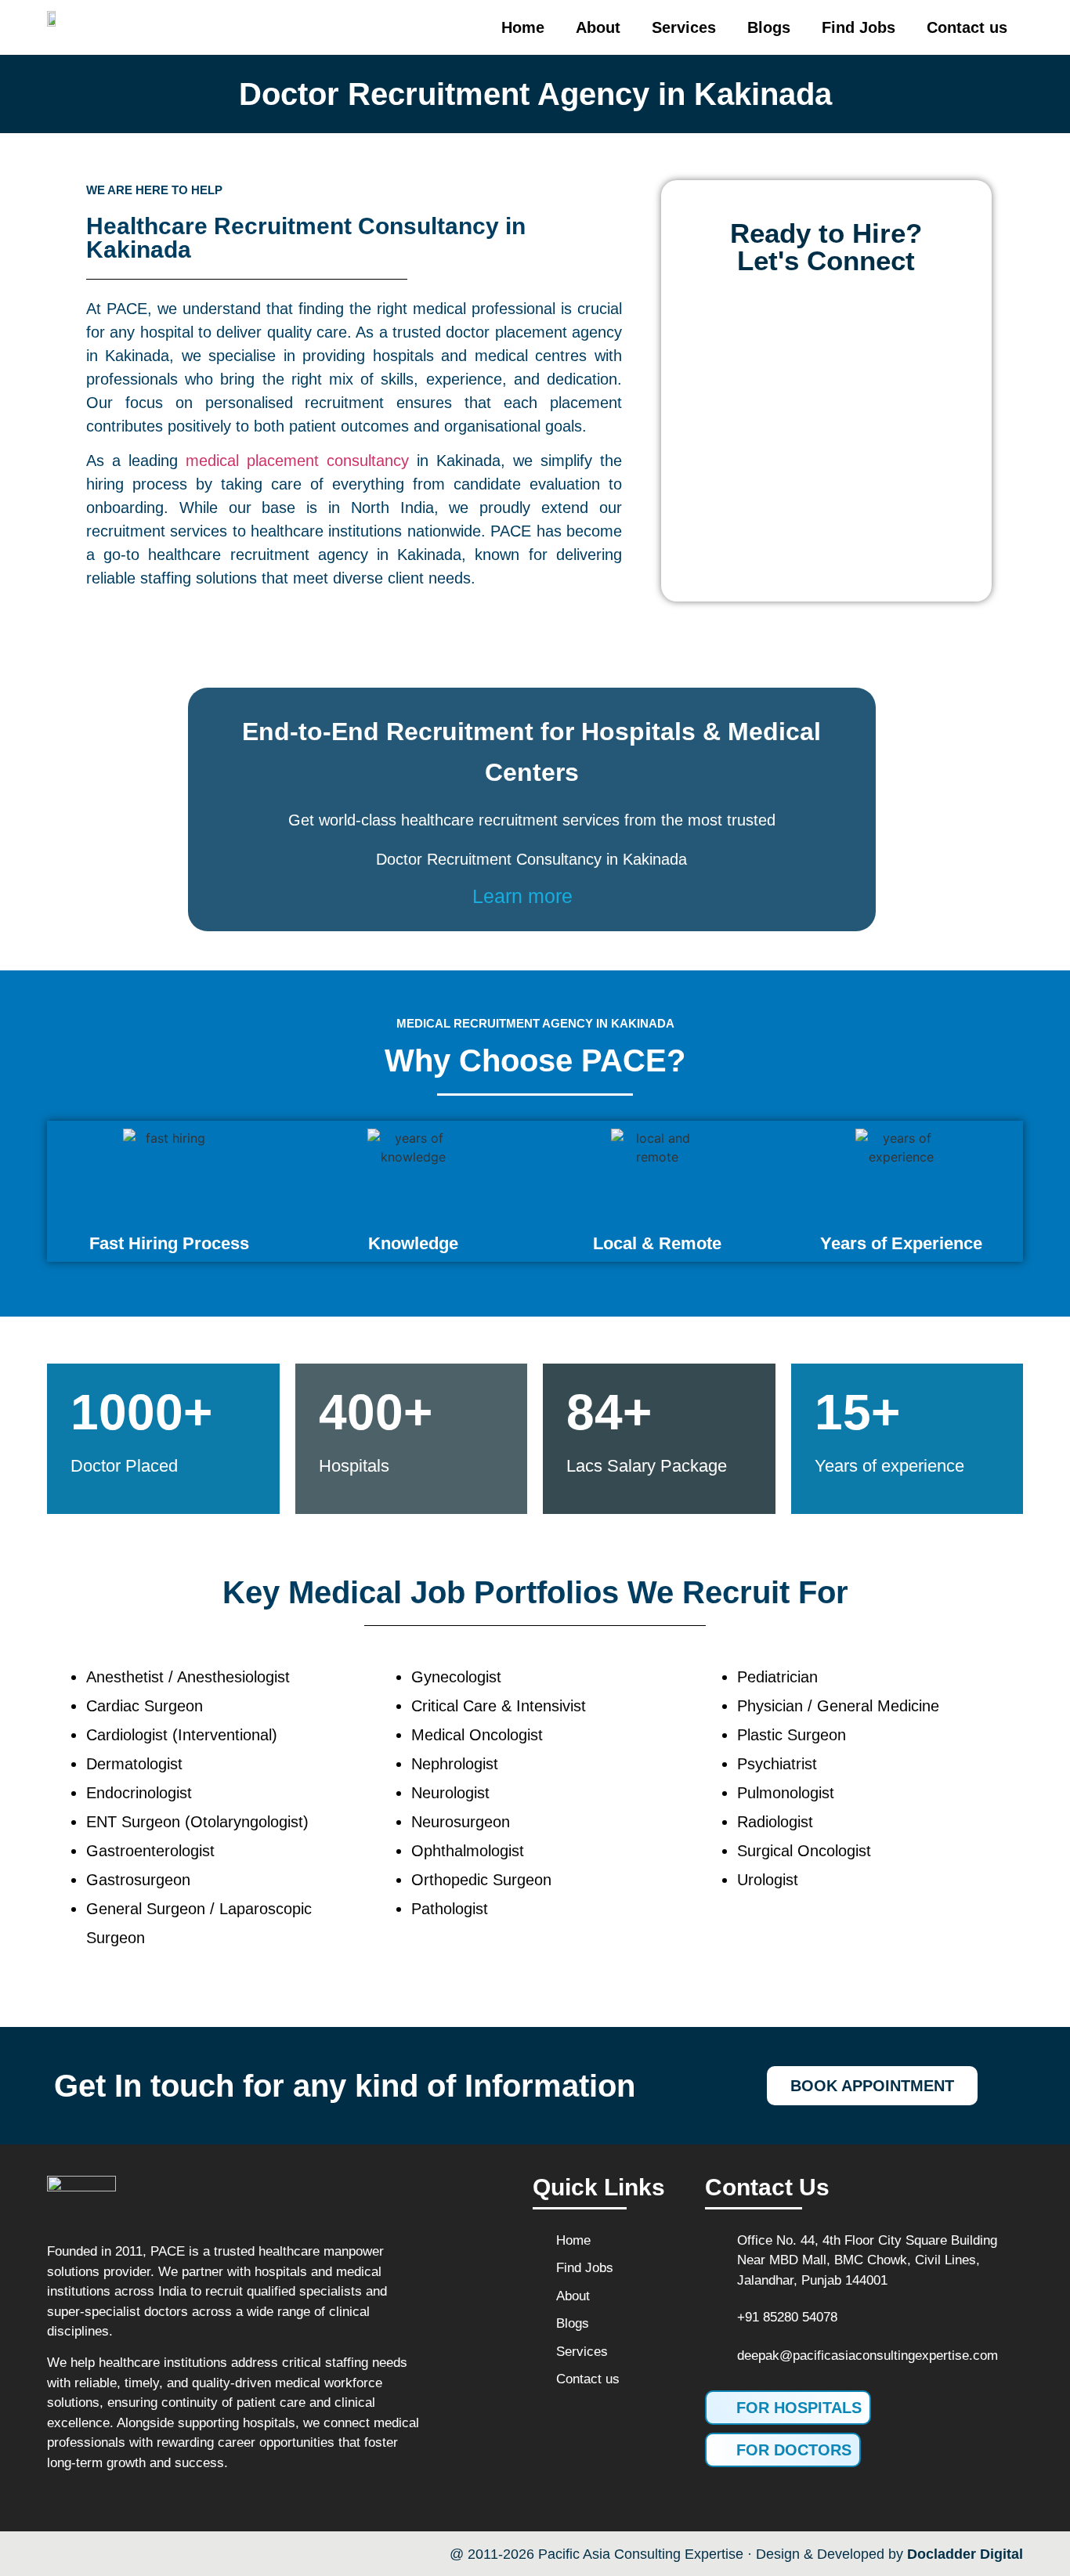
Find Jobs (859, 27)
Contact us (967, 27)
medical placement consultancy (297, 461)
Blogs (769, 27)
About (598, 27)
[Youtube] (96, 2554)
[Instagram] (129, 2554)
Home (523, 27)
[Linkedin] (162, 2554)
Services (684, 27)
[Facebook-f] (62, 2554)
